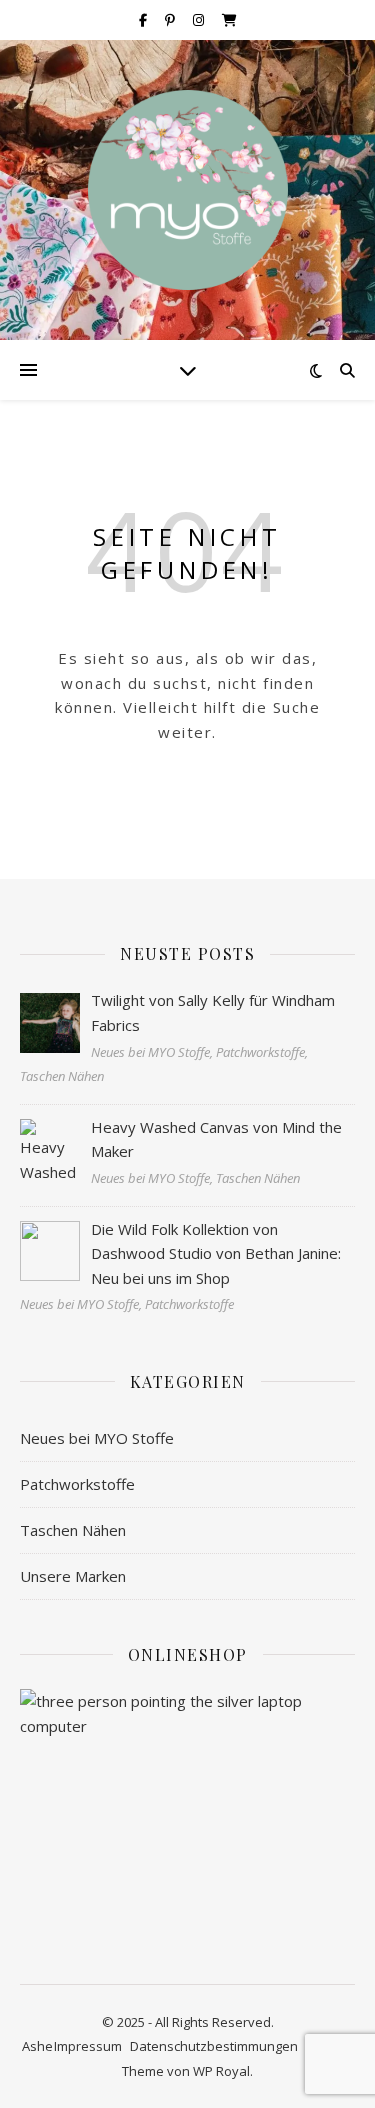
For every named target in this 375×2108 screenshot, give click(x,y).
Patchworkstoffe (77, 1484)
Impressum (88, 2046)
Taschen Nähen (73, 1530)
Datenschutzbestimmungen (214, 2046)
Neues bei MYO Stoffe (97, 1438)
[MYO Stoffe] (188, 190)
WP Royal (221, 2071)
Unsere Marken (73, 1576)
